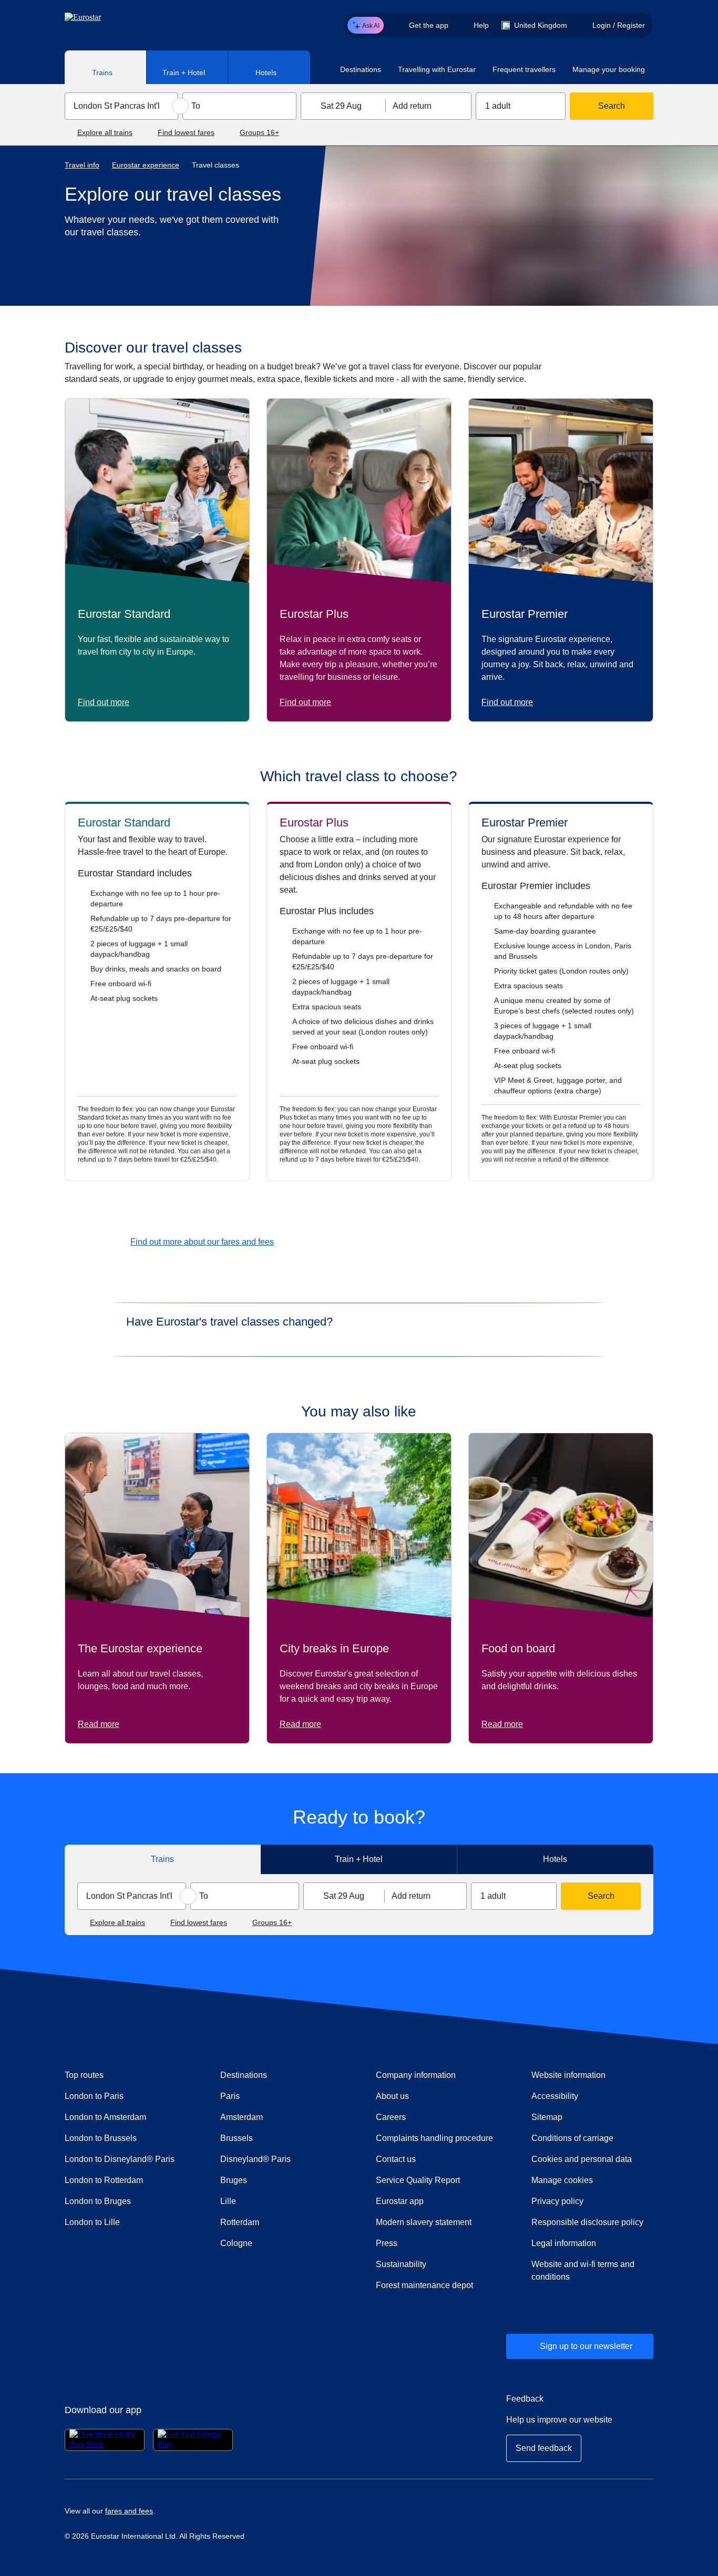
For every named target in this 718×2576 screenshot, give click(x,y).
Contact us (396, 2159)
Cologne (236, 2243)
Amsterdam (242, 2117)
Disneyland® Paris (255, 2159)
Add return (412, 106)
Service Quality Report (418, 2180)
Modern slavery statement (424, 2222)
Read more (99, 1724)
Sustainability (401, 2264)
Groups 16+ (259, 132)
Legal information (564, 2243)
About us (392, 2096)
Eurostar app (400, 2201)
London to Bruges (98, 2201)
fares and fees (129, 2511)
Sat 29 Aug (341, 106)
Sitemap (547, 2117)
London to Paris (94, 2096)
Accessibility (555, 2096)
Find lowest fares (186, 132)
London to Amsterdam (105, 2117)
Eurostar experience (146, 165)
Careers (391, 2117)
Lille (228, 2201)
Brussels (237, 2138)
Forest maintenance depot (424, 2285)
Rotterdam (240, 2222)
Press (424, 2243)
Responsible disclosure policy (587, 2222)
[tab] (106, 67)
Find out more (104, 702)
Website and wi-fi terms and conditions (583, 2270)
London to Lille (92, 2222)
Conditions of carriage (572, 2138)
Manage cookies (562, 2180)
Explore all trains (105, 132)
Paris (230, 2096)
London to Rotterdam (104, 2180)
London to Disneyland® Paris (120, 2159)
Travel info (82, 165)
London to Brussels (101, 2138)
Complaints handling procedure (437, 2138)
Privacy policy (557, 2201)
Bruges (234, 2180)
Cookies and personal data (582, 2159)
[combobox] (121, 106)
